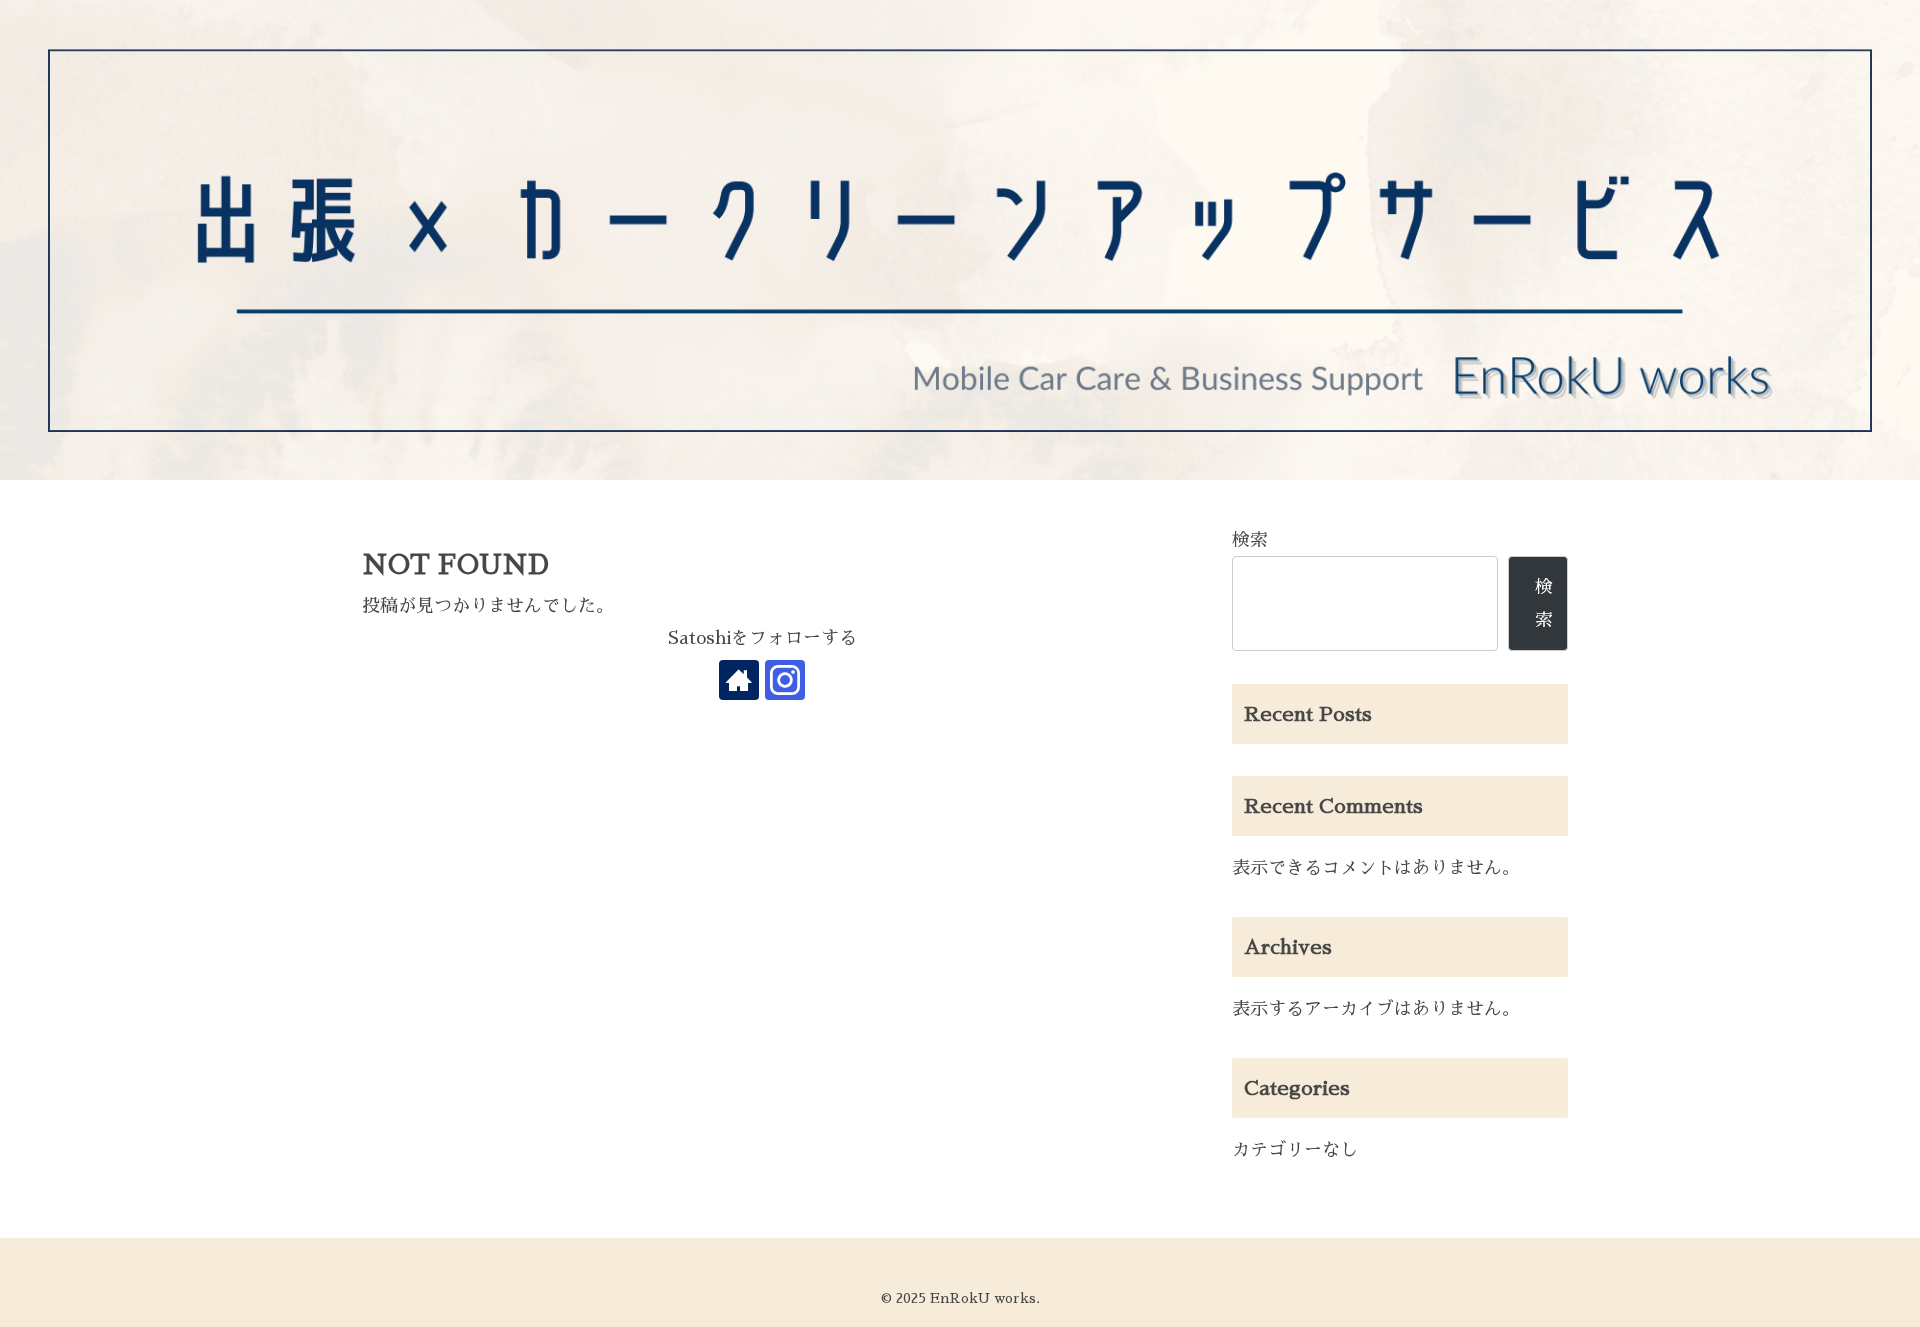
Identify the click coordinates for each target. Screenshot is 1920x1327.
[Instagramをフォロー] (785, 680)
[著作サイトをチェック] (739, 680)
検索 (1250, 540)
